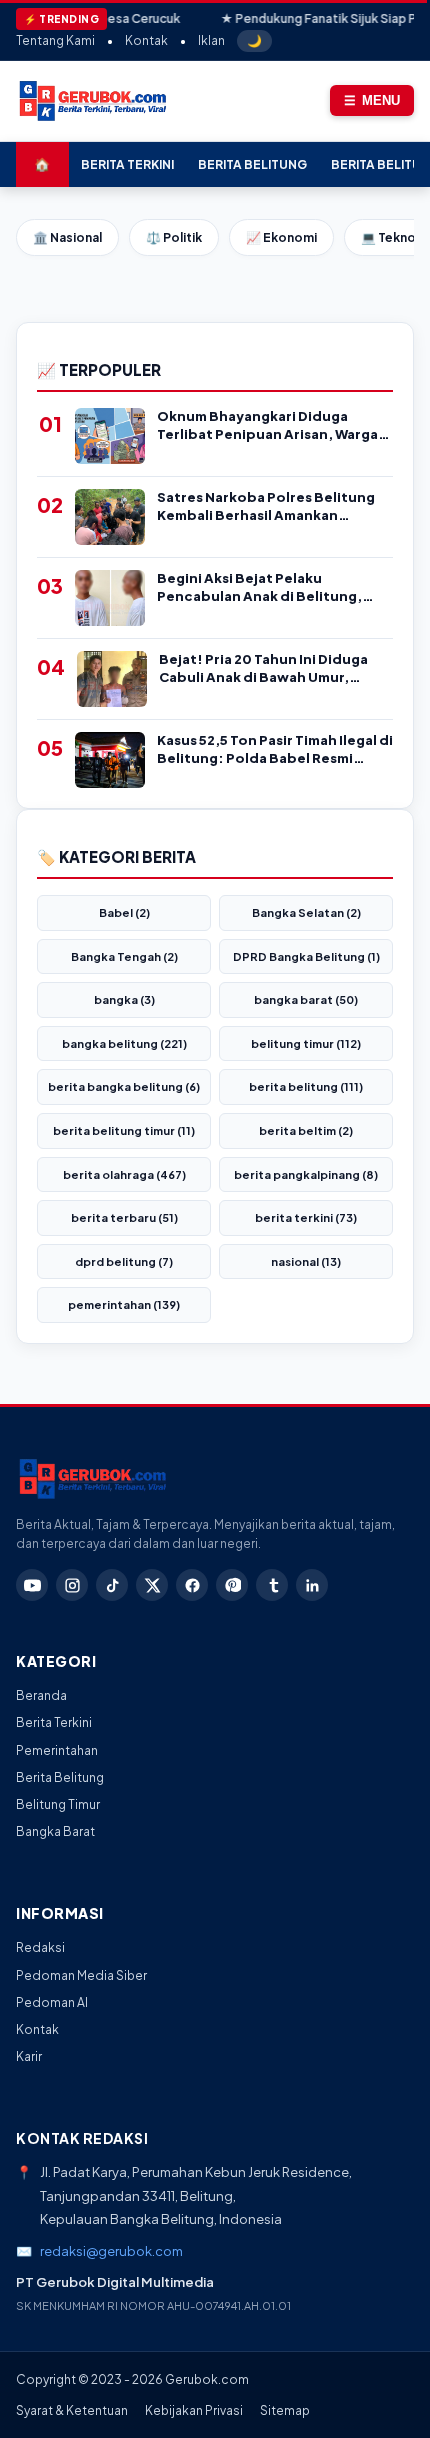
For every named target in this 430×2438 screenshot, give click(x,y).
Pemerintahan (57, 1750)
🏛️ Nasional (67, 237)
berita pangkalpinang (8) (306, 1174)
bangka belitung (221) (124, 1043)
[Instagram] (72, 1585)
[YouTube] (32, 1585)
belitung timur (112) (306, 1043)
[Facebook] (192, 1585)
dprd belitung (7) (124, 1261)
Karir (29, 2056)
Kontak (146, 40)
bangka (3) (124, 999)
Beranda (41, 1695)
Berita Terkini (127, 164)
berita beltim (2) (306, 1130)
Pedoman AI (52, 2002)
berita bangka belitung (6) (124, 1086)
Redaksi (40, 1947)
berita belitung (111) (306, 1086)
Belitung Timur (58, 1804)
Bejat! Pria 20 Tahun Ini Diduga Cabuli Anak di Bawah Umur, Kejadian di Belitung (263, 668)
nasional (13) (306, 1261)
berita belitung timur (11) (124, 1130)
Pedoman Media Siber (81, 1975)
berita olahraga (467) (124, 1174)
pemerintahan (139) (124, 1304)
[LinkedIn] (312, 1585)
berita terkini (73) (306, 1217)
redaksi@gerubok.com (111, 2251)
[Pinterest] (232, 1585)
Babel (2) (124, 912)
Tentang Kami (55, 40)
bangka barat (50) (306, 999)
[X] (152, 1585)
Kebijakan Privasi (194, 2410)
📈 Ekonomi (281, 237)
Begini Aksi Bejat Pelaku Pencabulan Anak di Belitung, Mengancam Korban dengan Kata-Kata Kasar (259, 587)
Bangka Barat (55, 1831)
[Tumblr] (272, 1585)
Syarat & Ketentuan (72, 2410)
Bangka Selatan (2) (306, 912)
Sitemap (285, 2410)
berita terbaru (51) (124, 1217)
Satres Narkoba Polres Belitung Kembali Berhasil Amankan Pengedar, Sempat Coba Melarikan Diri (266, 506)
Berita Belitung (252, 164)
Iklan (211, 40)
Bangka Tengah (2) (124, 956)
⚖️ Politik (174, 237)
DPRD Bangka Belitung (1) (306, 956)
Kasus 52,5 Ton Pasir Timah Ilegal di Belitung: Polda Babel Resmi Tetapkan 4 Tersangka (275, 749)
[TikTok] (112, 1585)
